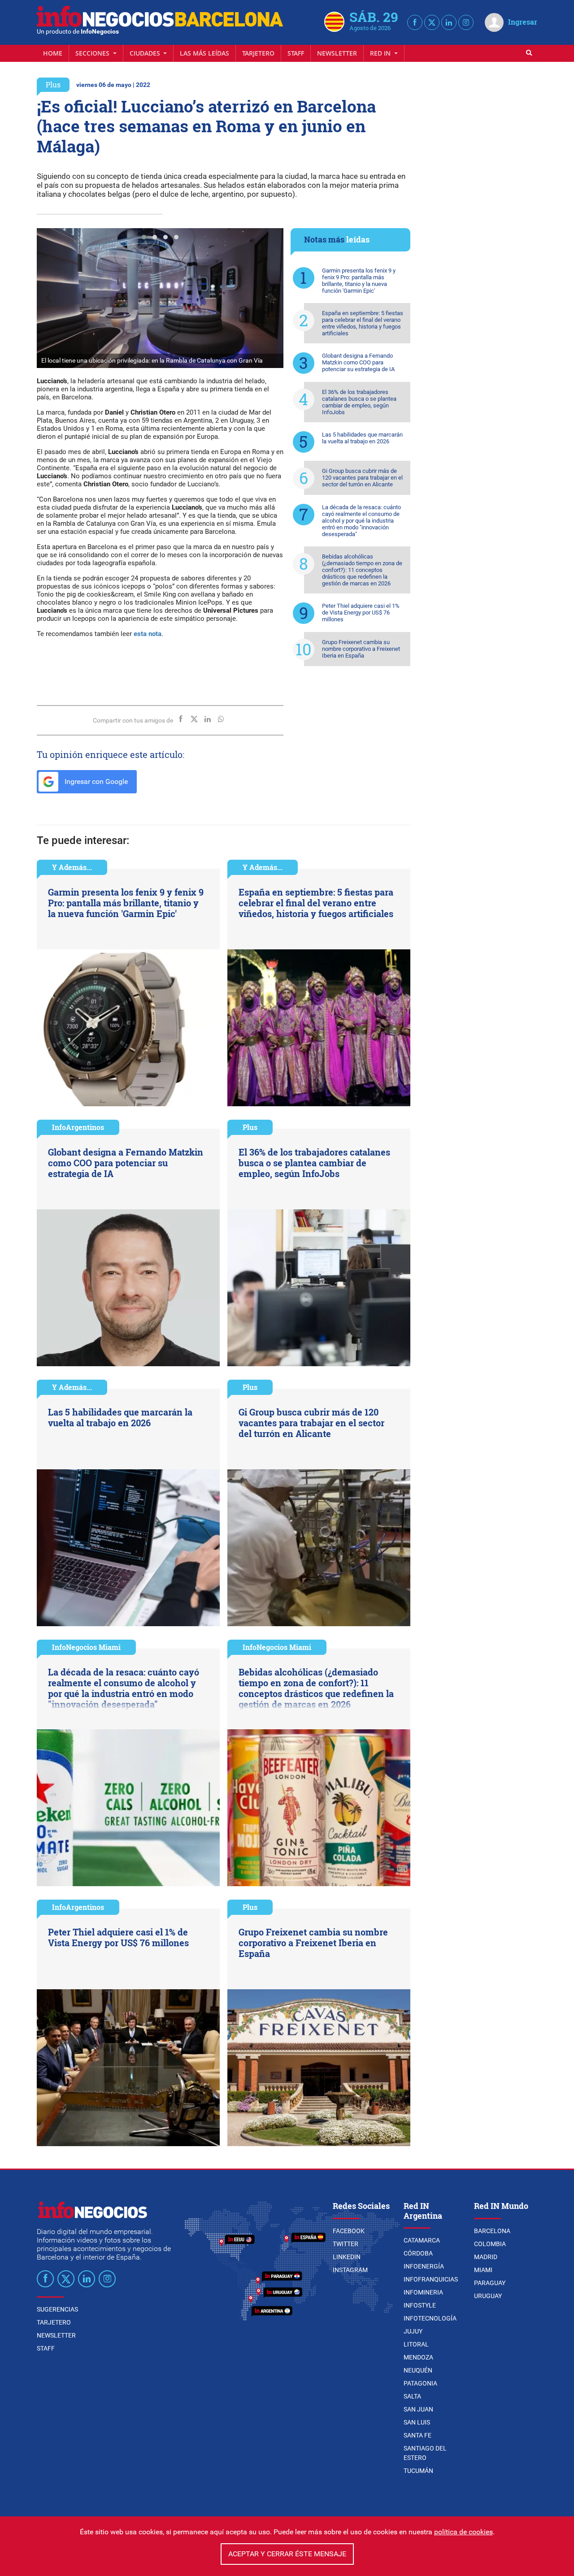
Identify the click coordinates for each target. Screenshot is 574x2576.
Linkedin (347, 2257)
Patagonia (420, 2383)
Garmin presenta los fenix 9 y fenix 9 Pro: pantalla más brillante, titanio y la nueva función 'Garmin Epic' (359, 281)
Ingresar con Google (95, 781)
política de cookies (463, 2532)
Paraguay (490, 2283)
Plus (53, 84)
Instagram (350, 2270)
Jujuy (413, 2331)
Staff (296, 53)
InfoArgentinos (78, 1127)
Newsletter (337, 53)
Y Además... (72, 867)
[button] (144, 237)
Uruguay (488, 2296)
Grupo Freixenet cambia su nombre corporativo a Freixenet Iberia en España (361, 649)
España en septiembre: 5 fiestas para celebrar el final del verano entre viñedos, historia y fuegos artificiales (363, 323)
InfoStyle (420, 2305)
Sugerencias (57, 2309)
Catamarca (422, 2240)
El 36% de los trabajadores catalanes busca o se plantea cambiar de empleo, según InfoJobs (359, 402)
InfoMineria (423, 2292)
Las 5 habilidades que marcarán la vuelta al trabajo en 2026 (362, 438)
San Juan (418, 2409)
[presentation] (48, 298)
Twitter (346, 2244)
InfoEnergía (424, 2266)
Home (53, 53)
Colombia (490, 2244)
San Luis (417, 2422)
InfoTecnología (430, 2318)
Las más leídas (204, 53)
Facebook (349, 2231)
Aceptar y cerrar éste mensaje (287, 2554)
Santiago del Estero (425, 2453)
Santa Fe (417, 2435)
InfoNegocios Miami (86, 1647)
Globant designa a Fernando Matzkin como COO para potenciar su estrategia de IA (358, 362)
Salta (412, 2396)
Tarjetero (258, 53)
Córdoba (418, 2253)
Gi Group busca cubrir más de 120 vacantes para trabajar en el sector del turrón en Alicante (362, 478)
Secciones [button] (93, 53)
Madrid (486, 2257)
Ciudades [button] (146, 53)
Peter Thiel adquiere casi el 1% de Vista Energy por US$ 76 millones (361, 613)
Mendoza (418, 2357)
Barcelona (492, 2231)
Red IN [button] (381, 53)
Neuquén (418, 2370)
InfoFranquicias (431, 2279)
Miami (483, 2270)
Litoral (416, 2344)
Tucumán (418, 2471)
